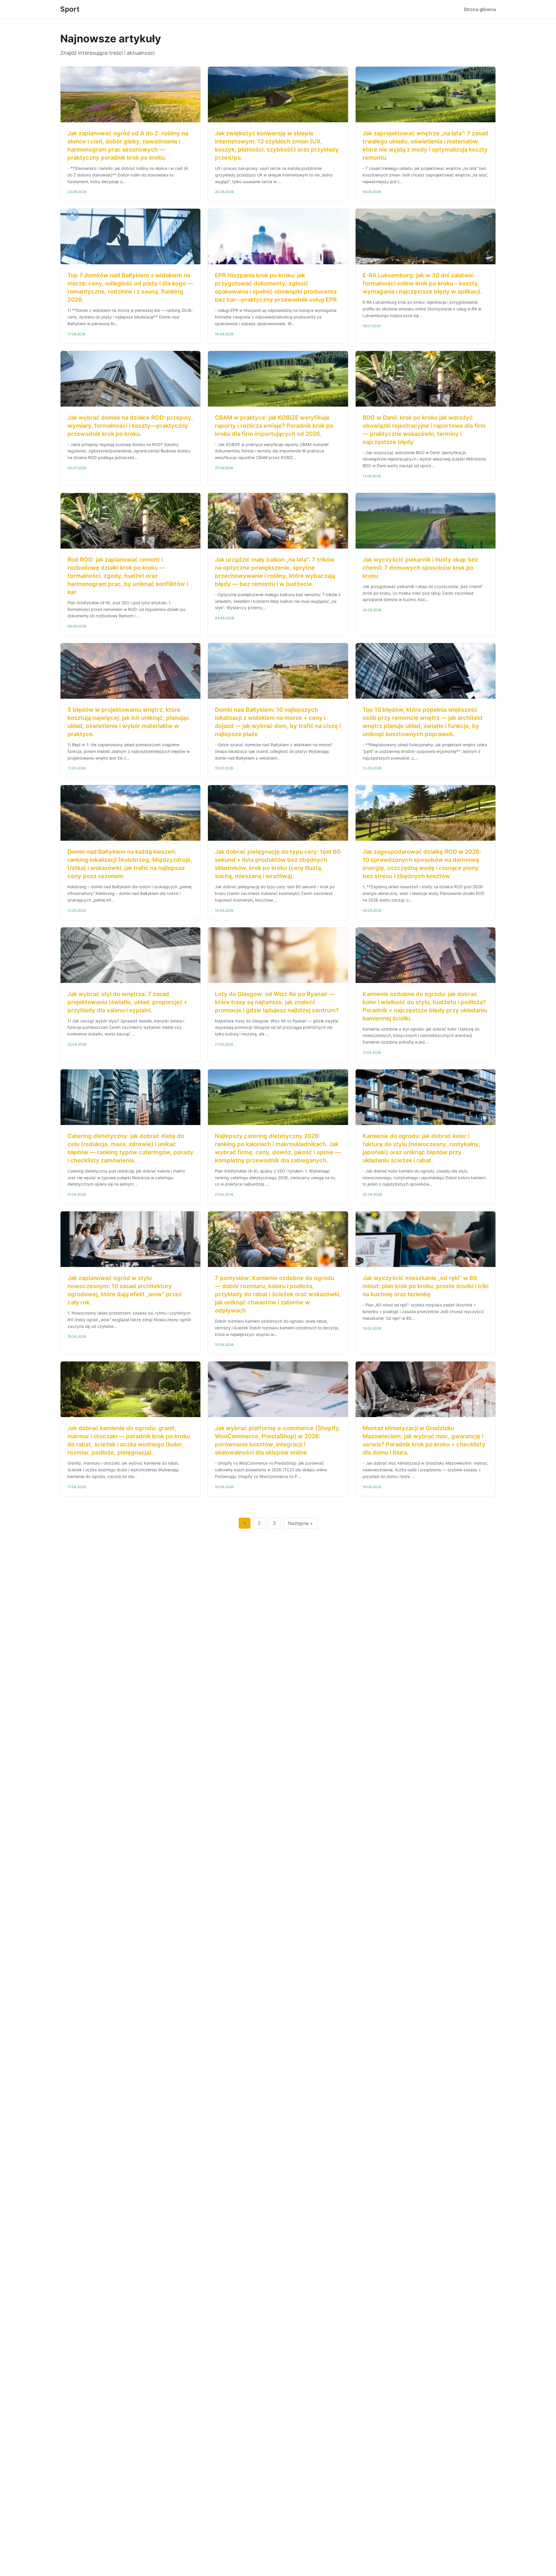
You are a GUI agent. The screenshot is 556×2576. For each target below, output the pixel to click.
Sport (70, 9)
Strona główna (480, 9)
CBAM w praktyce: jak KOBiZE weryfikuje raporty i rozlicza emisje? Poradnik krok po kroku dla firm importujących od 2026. (274, 426)
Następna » (300, 1523)
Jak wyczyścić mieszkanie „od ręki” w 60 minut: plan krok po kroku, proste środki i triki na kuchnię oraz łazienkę (426, 1286)
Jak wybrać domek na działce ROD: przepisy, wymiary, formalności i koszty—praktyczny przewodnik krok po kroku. (130, 426)
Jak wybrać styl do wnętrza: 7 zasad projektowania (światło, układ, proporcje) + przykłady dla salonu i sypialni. (127, 1002)
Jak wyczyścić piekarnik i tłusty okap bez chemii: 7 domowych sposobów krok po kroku (420, 568)
